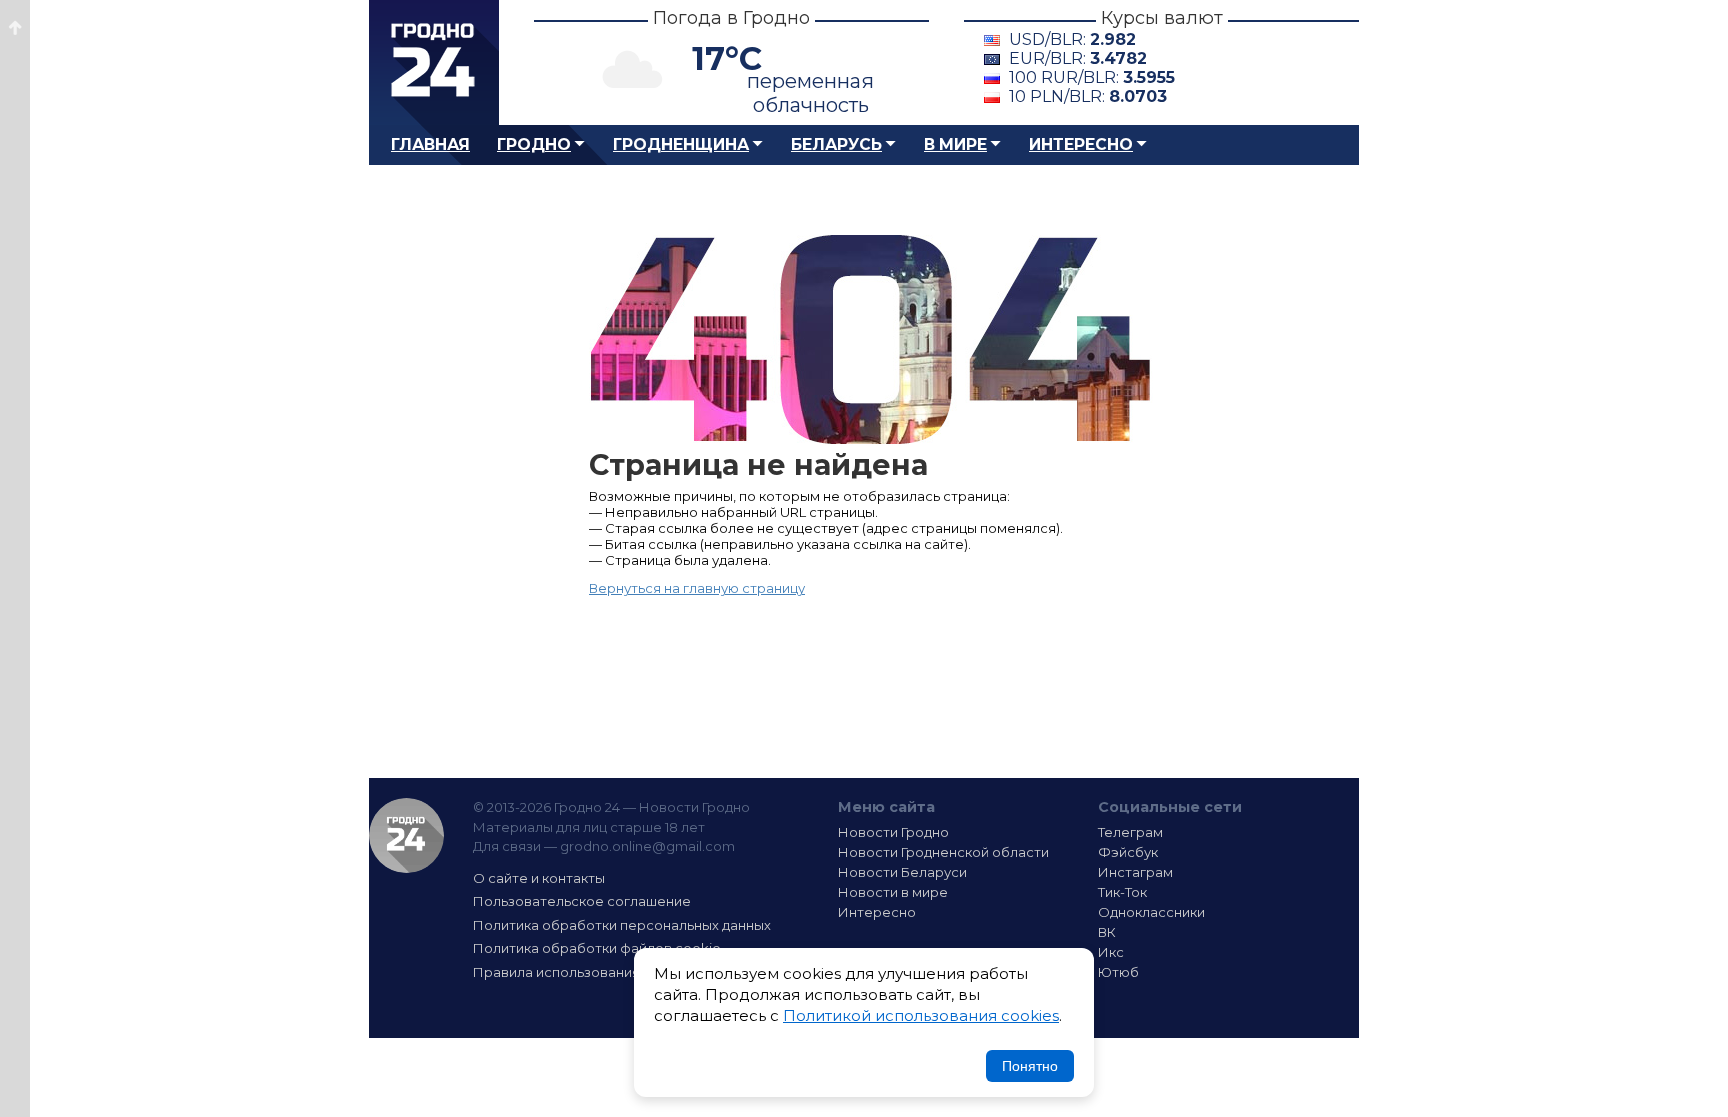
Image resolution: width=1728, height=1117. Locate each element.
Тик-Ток (1122, 892)
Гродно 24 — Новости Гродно (406, 835)
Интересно (1081, 144)
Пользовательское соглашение (582, 901)
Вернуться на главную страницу (697, 588)
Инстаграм (1135, 872)
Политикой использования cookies (921, 1015)
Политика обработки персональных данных (622, 925)
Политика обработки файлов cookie (597, 948)
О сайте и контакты (539, 878)
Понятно (1030, 1066)
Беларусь (836, 144)
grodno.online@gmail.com (647, 846)
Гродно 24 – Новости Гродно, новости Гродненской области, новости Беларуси (434, 62)
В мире (955, 144)
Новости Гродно (893, 832)
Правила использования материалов (600, 972)
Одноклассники (1151, 912)
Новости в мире (893, 892)
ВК (1107, 932)
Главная (430, 144)
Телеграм (1130, 832)
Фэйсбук (1128, 852)
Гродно (534, 144)
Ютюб (1118, 972)
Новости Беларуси (902, 872)
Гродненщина (681, 144)
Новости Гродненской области (943, 852)
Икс (1111, 952)
